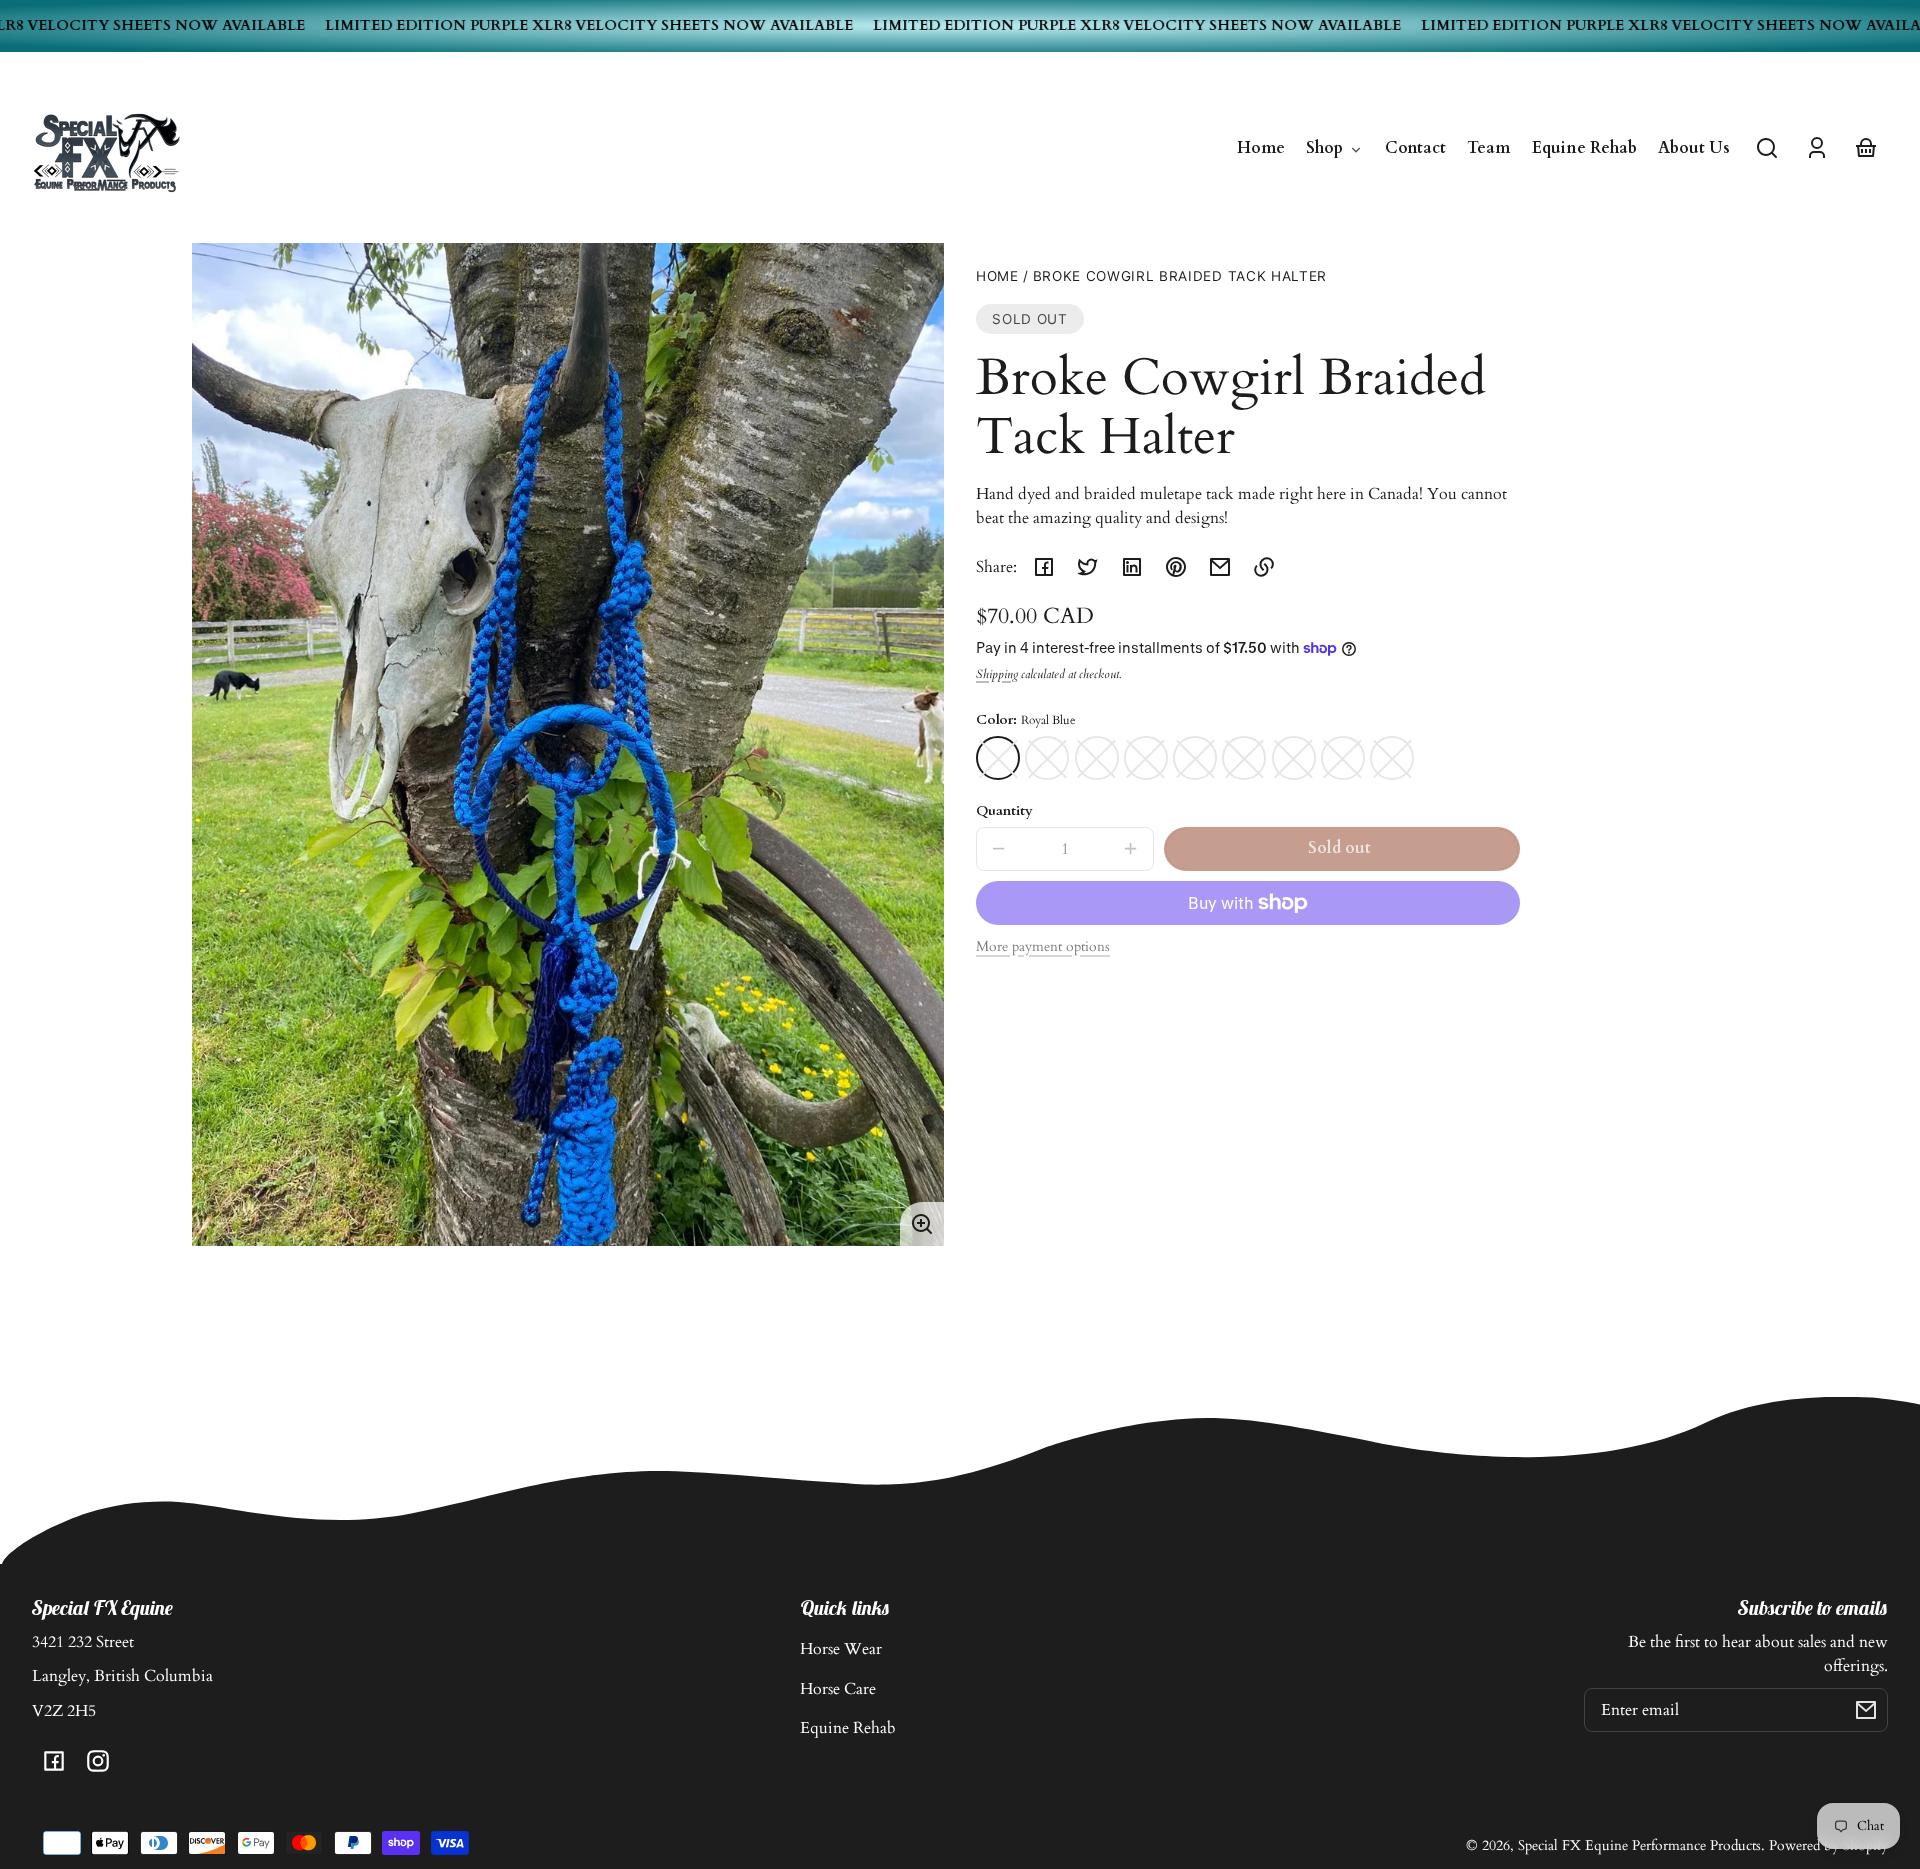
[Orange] (1146, 758)
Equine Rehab (848, 1728)
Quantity (1004, 811)
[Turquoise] (1047, 758)
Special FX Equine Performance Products (1639, 1845)
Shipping (997, 674)
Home (997, 276)
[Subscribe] (1866, 1710)
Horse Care (838, 1689)
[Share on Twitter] (1088, 567)
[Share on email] (1220, 567)
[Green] (1244, 758)
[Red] (1097, 758)
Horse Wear (841, 1649)
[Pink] (1294, 758)
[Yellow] (1195, 758)
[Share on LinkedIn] (1132, 567)
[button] (1767, 148)
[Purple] (1343, 758)
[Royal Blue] (998, 758)
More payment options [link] (1043, 946)
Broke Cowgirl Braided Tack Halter (1180, 276)
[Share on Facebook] (1044, 567)
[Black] (1392, 758)
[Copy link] (1264, 567)
